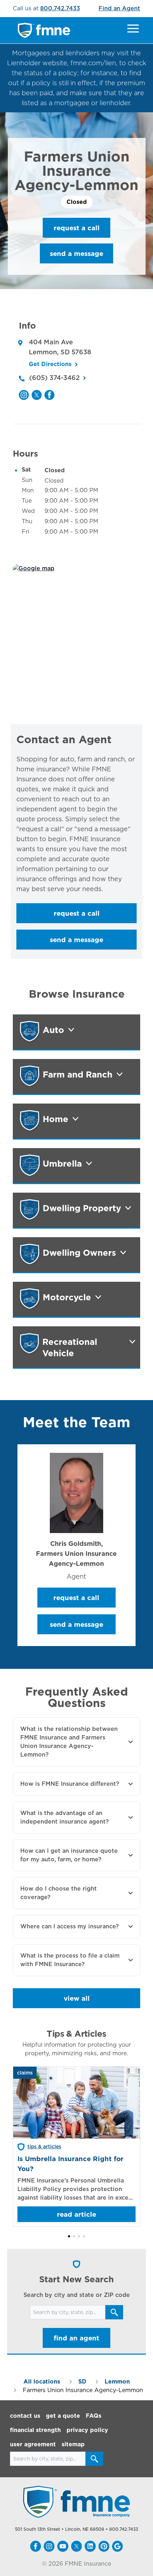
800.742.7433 (60, 8)
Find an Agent (119, 8)
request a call (77, 228)
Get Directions (50, 364)
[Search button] (114, 2312)
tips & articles (44, 2146)
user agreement (33, 2444)
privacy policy (87, 2430)
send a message (76, 253)
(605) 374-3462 (54, 378)
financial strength (35, 2430)
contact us (25, 2416)
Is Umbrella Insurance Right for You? (70, 2164)
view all (77, 1998)
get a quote (63, 2416)
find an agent (76, 2338)
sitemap (73, 2444)
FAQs (94, 2416)
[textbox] (77, 824)
